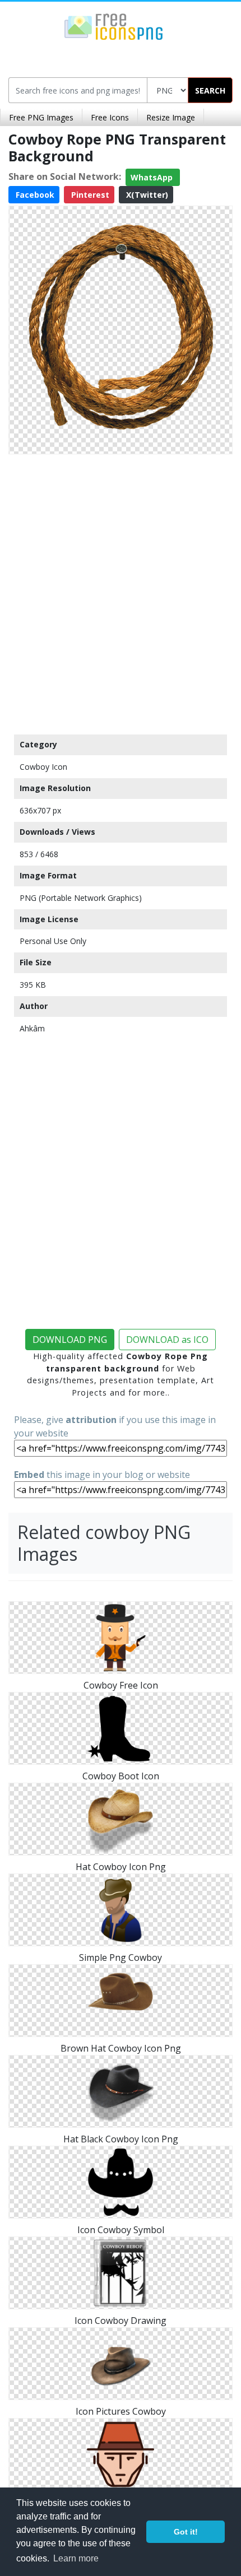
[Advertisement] (121, 592)
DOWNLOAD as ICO (167, 1340)
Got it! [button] (186, 2532)
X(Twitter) (146, 195)
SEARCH (210, 90)
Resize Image (171, 117)
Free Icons (110, 117)
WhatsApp (153, 177)
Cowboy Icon (43, 767)
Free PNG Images (41, 117)
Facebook (34, 195)
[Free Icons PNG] (114, 26)
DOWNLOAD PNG (70, 1340)
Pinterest (89, 195)
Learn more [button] (76, 2558)
